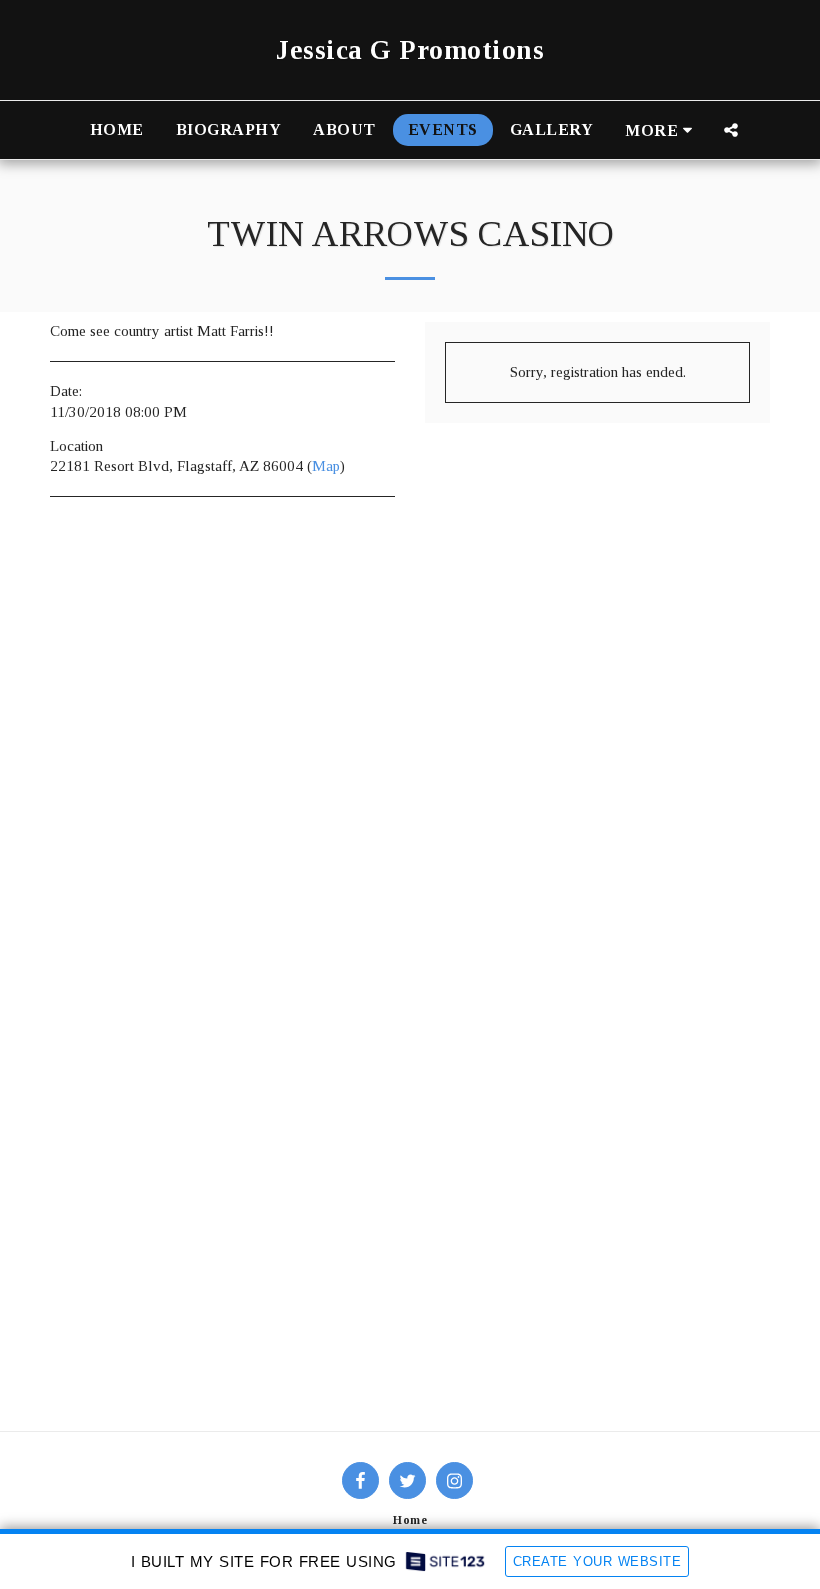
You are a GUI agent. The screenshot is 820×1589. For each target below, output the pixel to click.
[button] (731, 130)
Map (326, 466)
